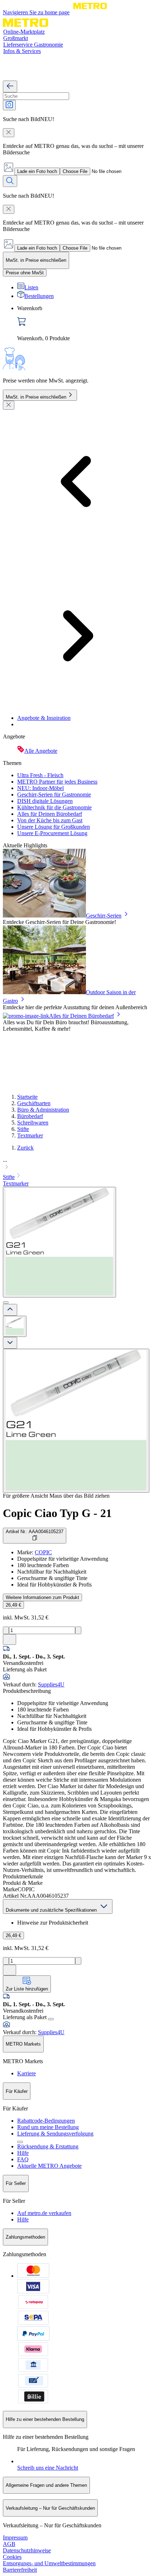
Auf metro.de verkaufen (44, 2213)
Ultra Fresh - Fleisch (40, 775)
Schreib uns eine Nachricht (48, 2468)
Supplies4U (51, 1684)
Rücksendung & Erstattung (48, 2146)
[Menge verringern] (6, 1630)
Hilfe (23, 2153)
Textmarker (30, 1135)
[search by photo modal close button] (9, 133)
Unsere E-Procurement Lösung (52, 833)
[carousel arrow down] (10, 1343)
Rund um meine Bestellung (48, 2127)
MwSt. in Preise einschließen (36, 397)
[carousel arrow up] (10, 1310)
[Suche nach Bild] (9, 105)
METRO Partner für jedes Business (57, 782)
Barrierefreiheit (20, 2570)
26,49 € (13, 1605)
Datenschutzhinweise (27, 2550)
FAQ (23, 2159)
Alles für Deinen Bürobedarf (50, 814)
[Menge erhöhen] (78, 1630)
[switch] (25, 273)
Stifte (23, 1129)
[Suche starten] (10, 181)
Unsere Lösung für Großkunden (54, 827)
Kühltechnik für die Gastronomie (54, 807)
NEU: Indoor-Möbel (40, 788)
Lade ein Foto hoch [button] (37, 171)
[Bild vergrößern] (76, 1421)
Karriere (27, 2073)
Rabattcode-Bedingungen (46, 2121)
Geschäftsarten (34, 1103)
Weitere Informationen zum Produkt (42, 1597)
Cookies (12, 2557)
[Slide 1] (6, 1303)
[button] (77, 1164)
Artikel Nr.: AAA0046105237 (35, 1532)
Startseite (27, 1097)
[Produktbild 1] (15, 1326)
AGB (9, 2544)
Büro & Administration (43, 1110)
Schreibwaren (33, 1123)
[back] (10, 86)
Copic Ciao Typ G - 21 (57, 1513)
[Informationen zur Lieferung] (51, 2019)
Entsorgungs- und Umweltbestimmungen (49, 2563)
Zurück (25, 1148)
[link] (84, 323)
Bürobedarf (30, 1116)
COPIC (43, 1552)
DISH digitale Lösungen (45, 801)
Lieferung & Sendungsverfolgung (55, 2134)
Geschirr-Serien (104, 916)
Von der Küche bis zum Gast (50, 820)
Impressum (15, 2538)
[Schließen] (9, 405)
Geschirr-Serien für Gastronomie (54, 795)
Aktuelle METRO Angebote (49, 2166)
